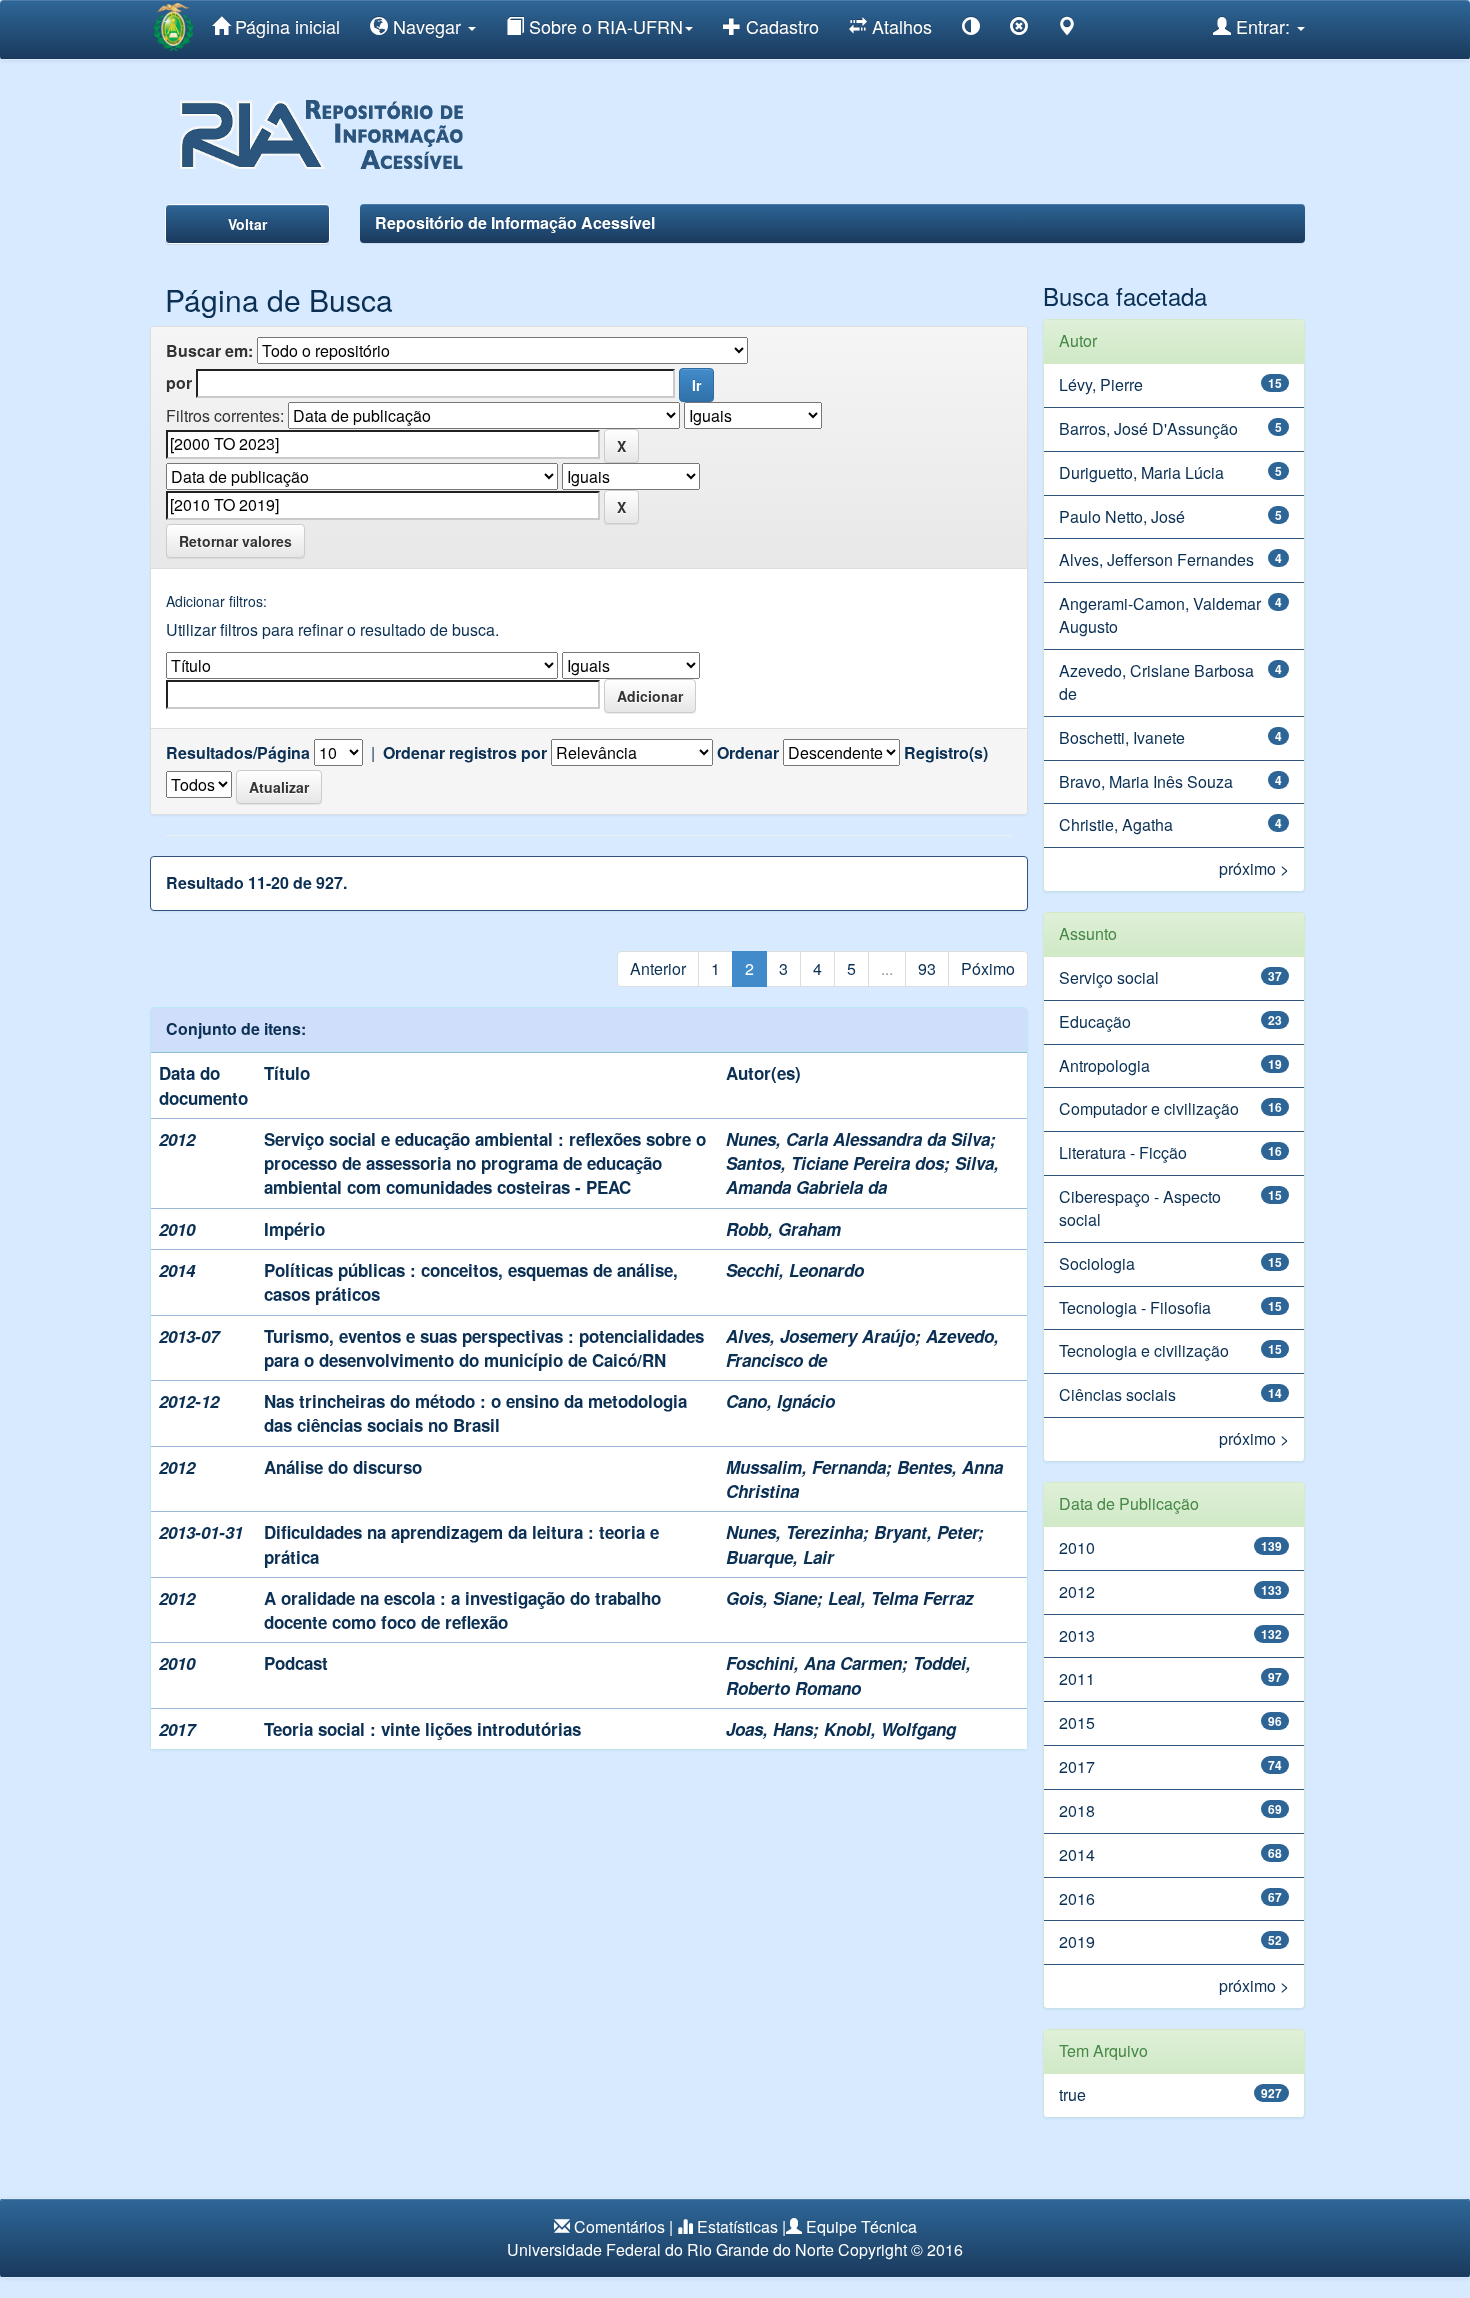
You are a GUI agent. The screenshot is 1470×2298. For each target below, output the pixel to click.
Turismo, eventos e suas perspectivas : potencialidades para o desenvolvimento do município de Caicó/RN (484, 1348)
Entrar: (1263, 26)
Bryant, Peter (926, 1532)
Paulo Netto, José (1122, 516)
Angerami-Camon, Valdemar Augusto (1160, 615)
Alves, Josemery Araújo (820, 1336)
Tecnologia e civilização (1144, 1350)
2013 (1077, 1635)
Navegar (427, 26)
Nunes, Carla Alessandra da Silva (858, 1139)
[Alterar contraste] (971, 29)
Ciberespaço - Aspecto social (1140, 1208)
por (179, 383)
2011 (1077, 1678)
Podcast (296, 1663)
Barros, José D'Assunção (1148, 428)
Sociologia (1097, 1263)
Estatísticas (737, 2226)
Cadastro (780, 26)
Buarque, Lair (780, 1557)
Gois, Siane (771, 1598)
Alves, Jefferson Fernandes (1156, 559)
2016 (1077, 1898)
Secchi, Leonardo (795, 1270)
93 (927, 968)
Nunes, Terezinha (794, 1532)
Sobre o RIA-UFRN (603, 26)
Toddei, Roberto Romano (848, 1675)
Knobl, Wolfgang (890, 1729)
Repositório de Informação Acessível (515, 222)
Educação (1095, 1021)
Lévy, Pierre (1101, 384)
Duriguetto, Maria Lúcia (1141, 472)
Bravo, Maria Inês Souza (1146, 781)
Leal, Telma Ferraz (901, 1598)
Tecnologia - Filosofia (1135, 1307)
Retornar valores (235, 541)
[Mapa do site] (1067, 29)
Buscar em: (209, 351)
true (1072, 2094)
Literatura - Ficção (1123, 1152)
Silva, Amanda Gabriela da (862, 1175)
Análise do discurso (343, 1467)
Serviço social (1109, 977)
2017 (1077, 1766)
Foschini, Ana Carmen (814, 1663)
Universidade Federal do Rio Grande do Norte (670, 2249)
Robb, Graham (783, 1229)
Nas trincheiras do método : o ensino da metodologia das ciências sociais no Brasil (475, 1413)
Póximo (988, 968)
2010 (1077, 1547)
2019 (1077, 1941)
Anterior (658, 968)
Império (294, 1229)
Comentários (619, 2226)
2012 (1077, 1591)
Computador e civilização (1149, 1108)
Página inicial (285, 26)
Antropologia (1104, 1065)
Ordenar (748, 753)
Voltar (247, 224)
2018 (1077, 1810)
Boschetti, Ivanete (1122, 737)
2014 (1077, 1854)
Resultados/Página (238, 753)
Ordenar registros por (465, 753)
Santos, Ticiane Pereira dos (835, 1163)
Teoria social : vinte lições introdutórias (422, 1729)
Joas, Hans (769, 1729)
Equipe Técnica (861, 2226)
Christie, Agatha (1116, 824)
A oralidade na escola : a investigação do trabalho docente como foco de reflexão (462, 1610)
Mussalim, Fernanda (806, 1467)
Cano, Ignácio (780, 1401)
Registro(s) (946, 753)
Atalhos (899, 26)
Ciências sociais (1117, 1394)
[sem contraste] (1019, 29)
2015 (1077, 1722)
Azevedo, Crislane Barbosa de (1156, 682)
